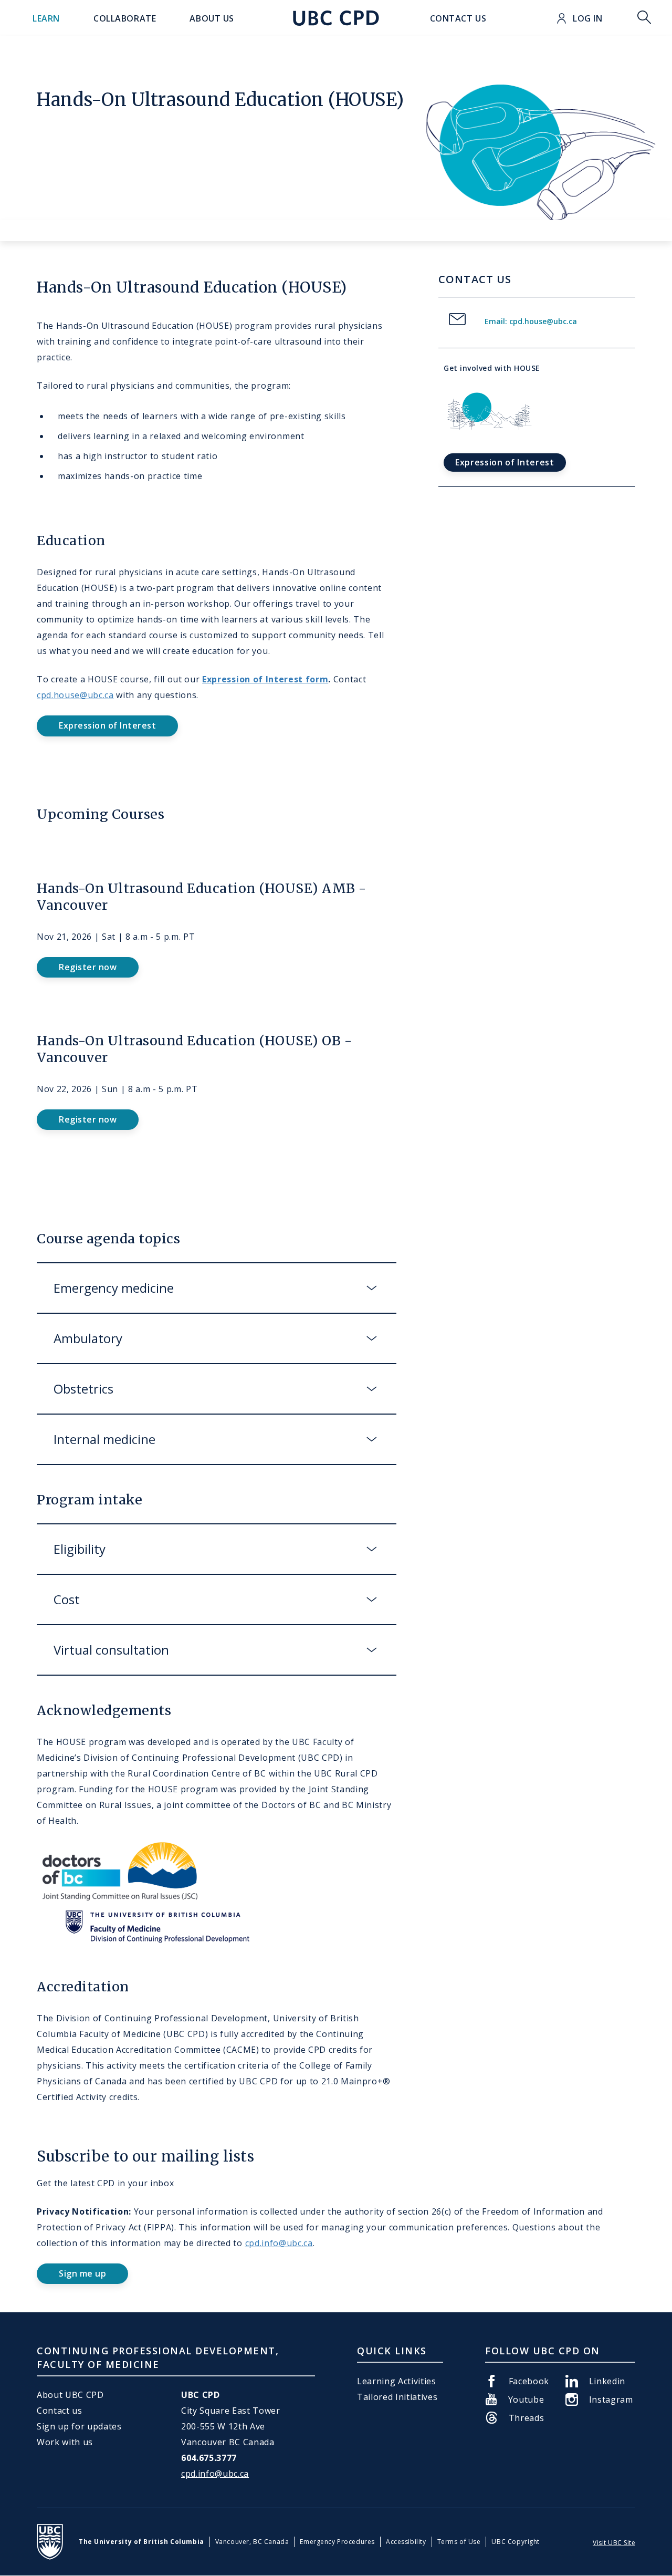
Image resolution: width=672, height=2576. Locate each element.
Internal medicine (104, 1439)
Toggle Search (644, 18)
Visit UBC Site (614, 2543)
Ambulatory (88, 1338)
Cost (67, 1599)
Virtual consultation (111, 1650)
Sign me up (82, 2273)
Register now (88, 967)
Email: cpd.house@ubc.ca (531, 321)
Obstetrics (83, 1389)
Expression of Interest (107, 725)
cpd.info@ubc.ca (279, 2243)
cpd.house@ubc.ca (75, 695)
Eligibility (83, 1549)
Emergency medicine (114, 1288)
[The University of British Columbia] (50, 2542)
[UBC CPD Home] (336, 18)
